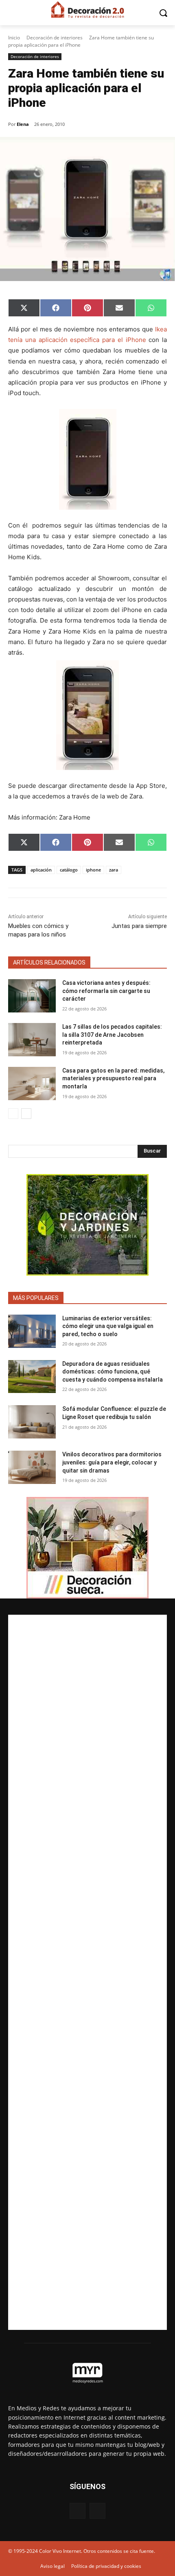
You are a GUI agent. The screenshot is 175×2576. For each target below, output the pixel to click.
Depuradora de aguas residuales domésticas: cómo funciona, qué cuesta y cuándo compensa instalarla (113, 1372)
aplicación (41, 870)
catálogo (69, 870)
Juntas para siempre (139, 926)
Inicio (14, 38)
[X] (97, 2511)
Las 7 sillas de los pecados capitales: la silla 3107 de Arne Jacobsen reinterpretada (112, 1035)
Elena (23, 124)
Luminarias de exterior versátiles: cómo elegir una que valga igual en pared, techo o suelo (108, 1326)
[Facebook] (78, 2511)
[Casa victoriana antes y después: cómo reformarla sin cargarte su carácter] (32, 996)
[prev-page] (13, 1114)
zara (114, 870)
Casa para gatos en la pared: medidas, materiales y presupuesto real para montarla (113, 1078)
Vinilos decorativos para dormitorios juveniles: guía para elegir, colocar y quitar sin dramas (112, 1462)
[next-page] (26, 1114)
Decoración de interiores (55, 38)
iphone (93, 870)
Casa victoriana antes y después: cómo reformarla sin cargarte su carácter (106, 991)
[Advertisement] (87, 1972)
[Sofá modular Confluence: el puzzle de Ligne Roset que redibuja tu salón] (32, 1422)
